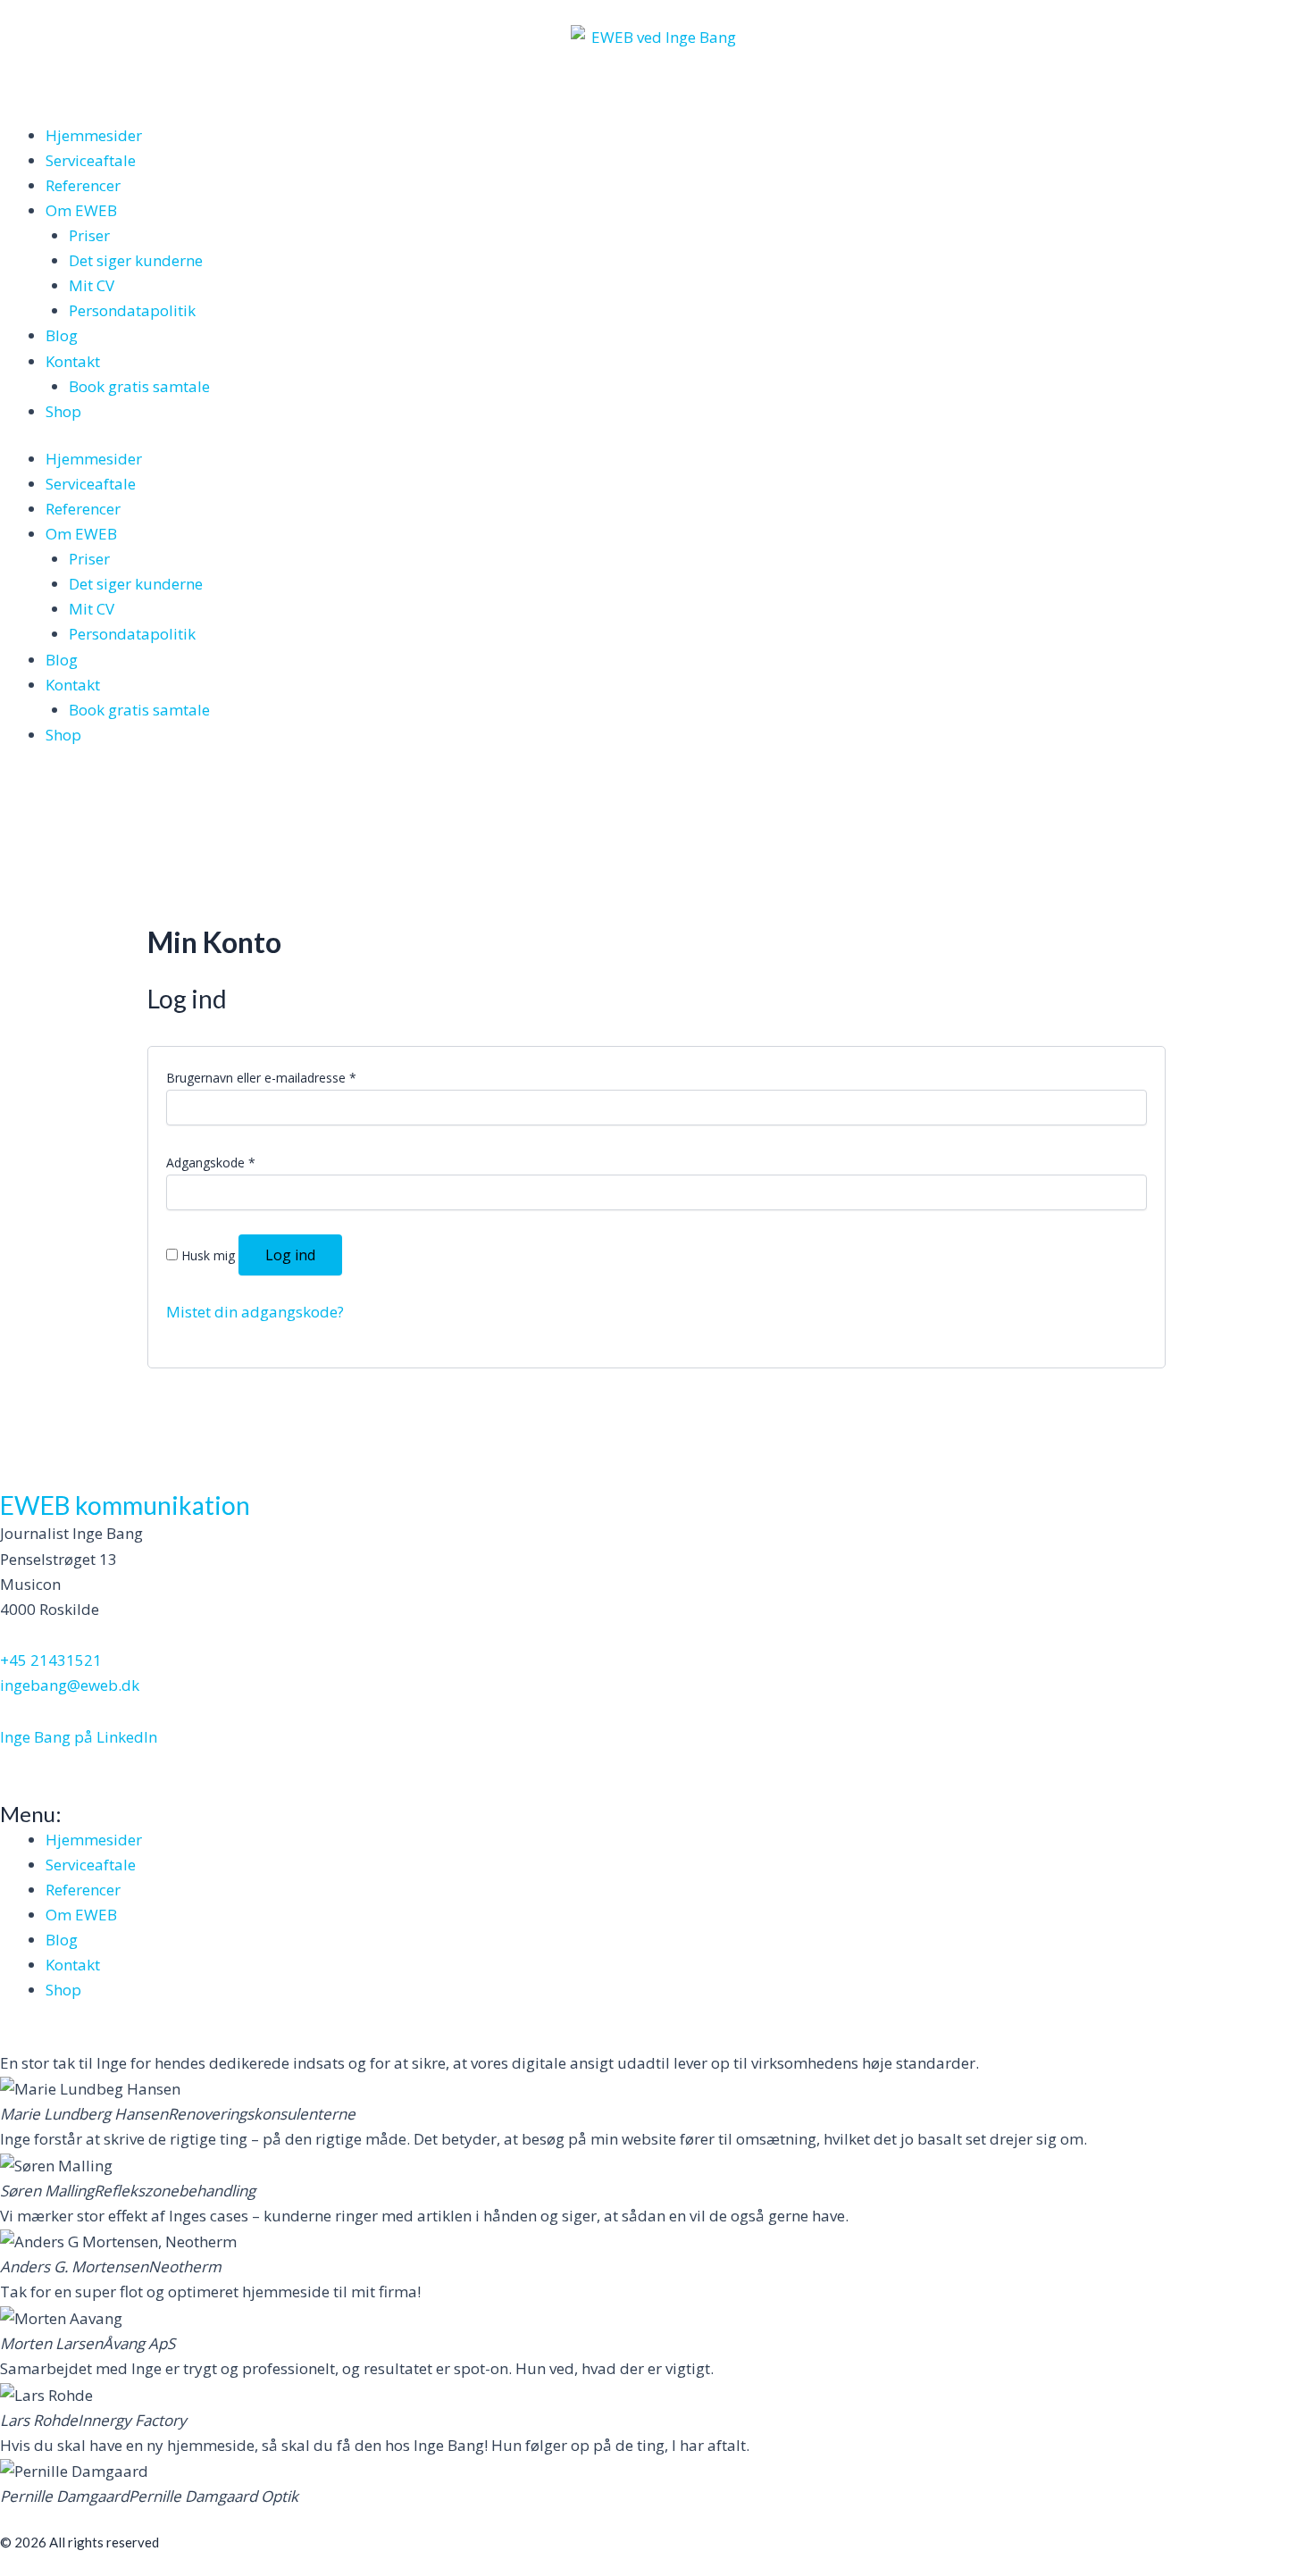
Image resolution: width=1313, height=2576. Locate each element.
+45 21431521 (51, 1660)
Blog (62, 335)
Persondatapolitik (132, 310)
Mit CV (92, 285)
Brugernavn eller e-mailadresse (261, 1078)
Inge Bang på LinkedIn (79, 1737)
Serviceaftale (91, 160)
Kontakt (73, 361)
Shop (63, 411)
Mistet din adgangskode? (255, 1312)
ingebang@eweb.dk (70, 1685)
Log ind (290, 1255)
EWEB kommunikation (125, 1505)
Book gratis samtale (139, 386)
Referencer (83, 185)
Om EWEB (81, 210)
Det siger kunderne (136, 260)
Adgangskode (211, 1163)
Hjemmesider (94, 135)
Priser (89, 235)
